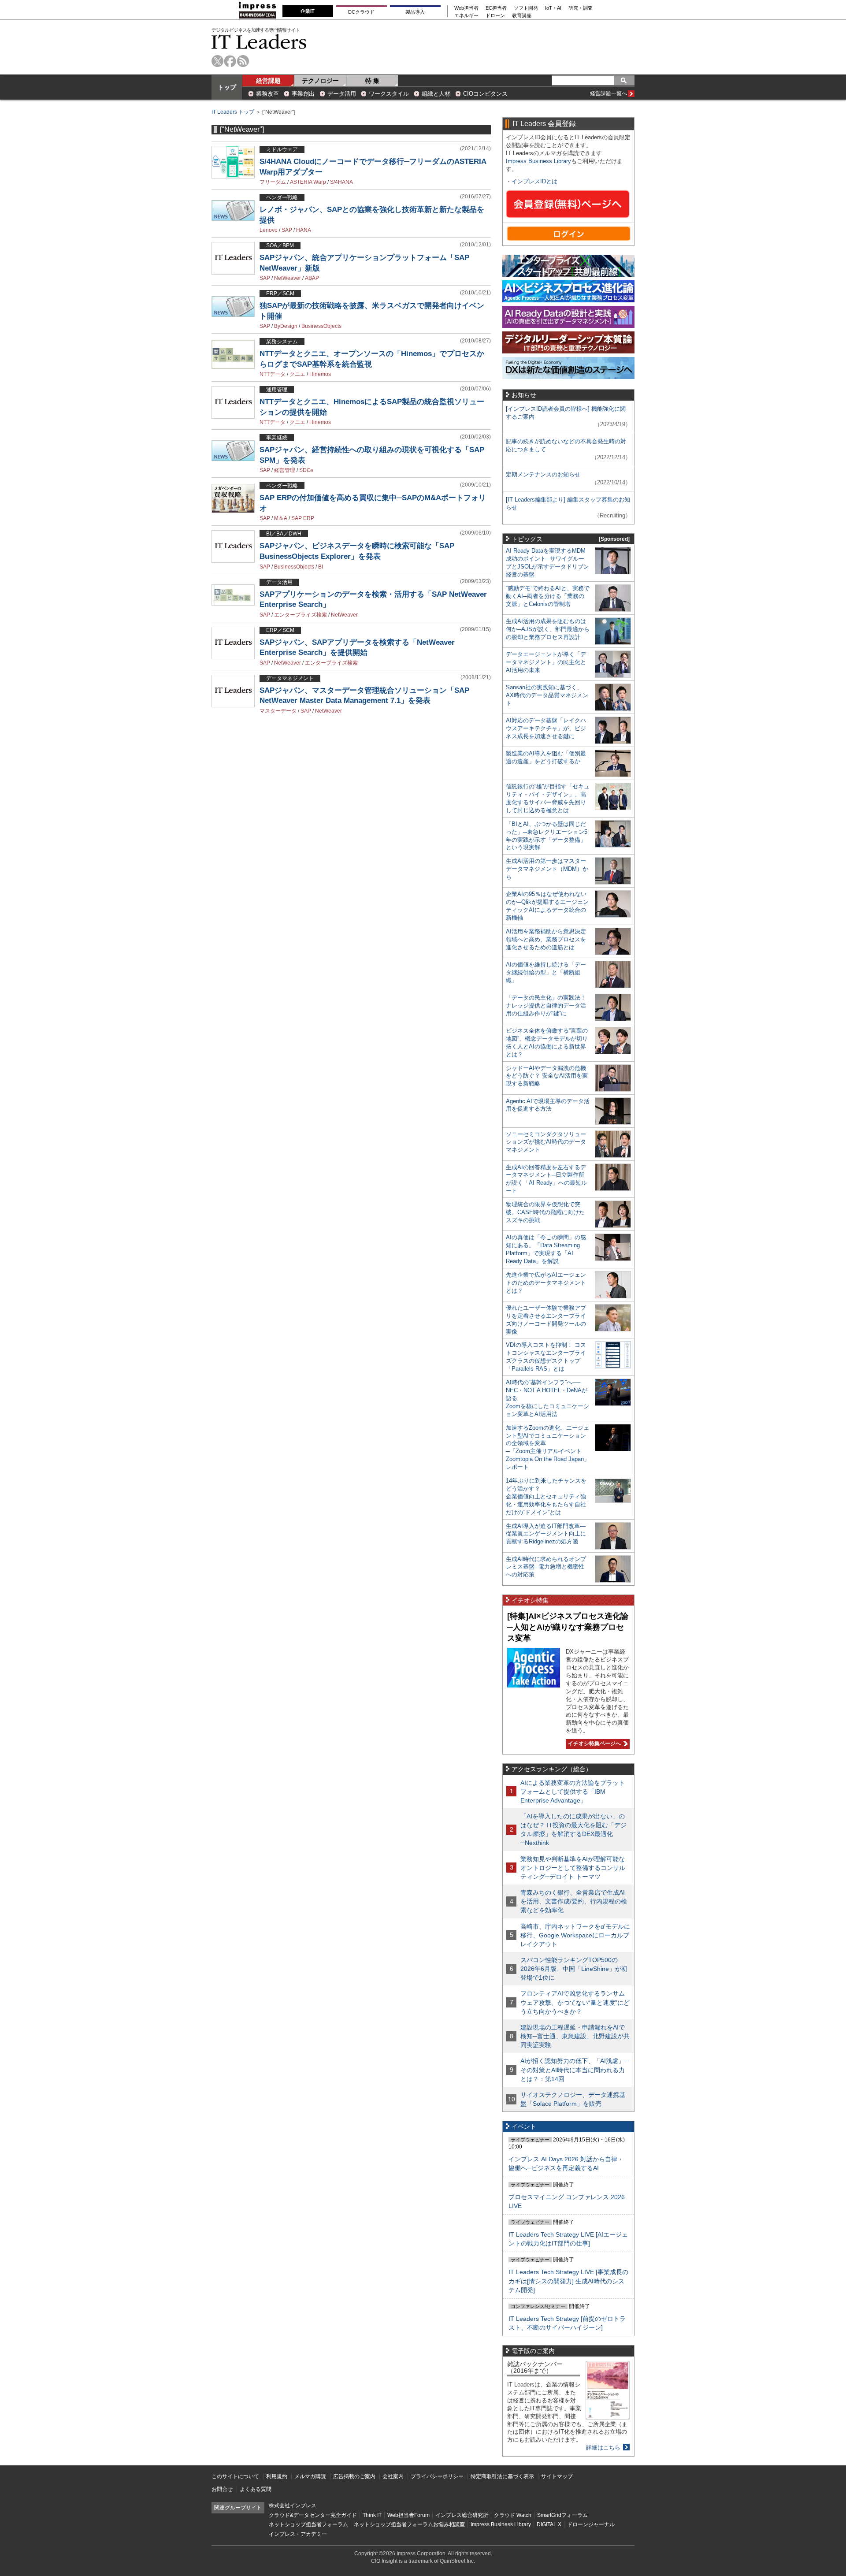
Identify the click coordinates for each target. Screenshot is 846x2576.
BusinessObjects (321, 326)
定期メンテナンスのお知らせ (543, 474)
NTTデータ (273, 374)
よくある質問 (256, 2489)
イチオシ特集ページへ (593, 1743)
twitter (217, 61)
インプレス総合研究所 (462, 2515)
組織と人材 (436, 94)
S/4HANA (341, 182)
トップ (227, 87)
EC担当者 (496, 8)
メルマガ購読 (310, 2476)
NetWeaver (288, 278)
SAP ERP (303, 518)
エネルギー (466, 16)
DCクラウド (361, 12)
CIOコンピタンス (485, 94)
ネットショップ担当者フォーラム (308, 2524)
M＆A (281, 518)
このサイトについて (235, 2476)
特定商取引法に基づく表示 (502, 2476)
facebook (230, 61)
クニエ (297, 374)
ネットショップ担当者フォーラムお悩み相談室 (409, 2524)
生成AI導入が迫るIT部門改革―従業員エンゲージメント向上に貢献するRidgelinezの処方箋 (546, 1534)
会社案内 (393, 2476)
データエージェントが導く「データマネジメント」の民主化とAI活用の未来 (546, 662)
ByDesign (286, 326)
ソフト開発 (526, 8)
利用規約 (277, 2476)
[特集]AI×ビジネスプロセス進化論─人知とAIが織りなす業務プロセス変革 (568, 1627)
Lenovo (269, 230)
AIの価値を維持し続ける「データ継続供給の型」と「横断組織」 (546, 972)
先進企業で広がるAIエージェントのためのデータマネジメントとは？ (546, 1283)
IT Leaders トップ (233, 112)
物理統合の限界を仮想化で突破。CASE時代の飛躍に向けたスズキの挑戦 (545, 1212)
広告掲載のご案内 (354, 2476)
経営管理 (285, 470)
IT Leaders (259, 42)
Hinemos (320, 374)
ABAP (312, 278)
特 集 (372, 81)
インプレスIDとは (534, 181)
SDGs (306, 470)
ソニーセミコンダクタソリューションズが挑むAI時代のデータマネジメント (546, 1142)
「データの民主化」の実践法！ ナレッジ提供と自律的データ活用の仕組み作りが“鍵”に (546, 1005)
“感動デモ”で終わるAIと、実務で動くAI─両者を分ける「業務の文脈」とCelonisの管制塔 (548, 596)
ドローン (495, 16)
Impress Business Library (538, 161)
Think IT (372, 2515)
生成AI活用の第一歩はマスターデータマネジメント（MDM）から (547, 869)
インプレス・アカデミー (298, 2534)
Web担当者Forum (408, 2515)
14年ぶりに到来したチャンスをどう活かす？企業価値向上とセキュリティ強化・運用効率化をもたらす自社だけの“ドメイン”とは (546, 1496)
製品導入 (415, 12)
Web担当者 (466, 8)
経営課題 (268, 81)
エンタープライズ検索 (301, 615)
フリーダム (273, 182)
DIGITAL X (549, 2524)
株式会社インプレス (293, 2505)
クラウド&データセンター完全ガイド (313, 2515)
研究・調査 (581, 8)
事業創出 (303, 94)
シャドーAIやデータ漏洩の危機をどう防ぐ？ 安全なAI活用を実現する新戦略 (547, 1076)
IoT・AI (553, 8)
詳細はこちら (603, 2448)
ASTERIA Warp (308, 182)
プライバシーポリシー (437, 2476)
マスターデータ (278, 711)
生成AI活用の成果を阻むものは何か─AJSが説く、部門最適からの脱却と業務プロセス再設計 (548, 629)
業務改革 (267, 94)
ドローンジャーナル (591, 2524)
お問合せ (222, 2489)
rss (243, 61)
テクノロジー (320, 81)
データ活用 (342, 94)
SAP (287, 230)
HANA (304, 230)
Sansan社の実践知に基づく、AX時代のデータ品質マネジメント (547, 695)
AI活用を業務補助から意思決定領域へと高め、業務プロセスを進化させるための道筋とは (546, 939)
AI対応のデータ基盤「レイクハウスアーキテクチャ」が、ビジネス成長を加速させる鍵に (546, 728)
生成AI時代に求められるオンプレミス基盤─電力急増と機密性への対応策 (546, 1567)
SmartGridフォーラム (562, 2515)
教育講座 (522, 16)
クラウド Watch (513, 2515)
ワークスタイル (389, 94)
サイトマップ (557, 2476)
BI (321, 567)
